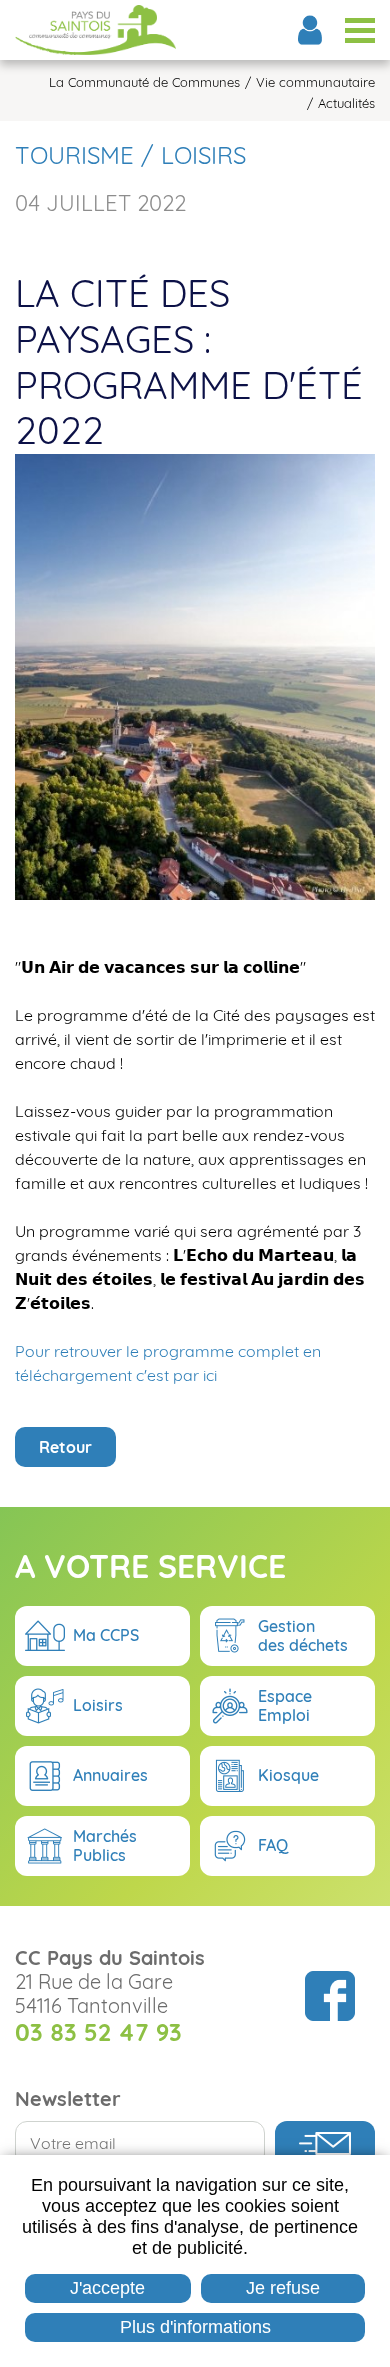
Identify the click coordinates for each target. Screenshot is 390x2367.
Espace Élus (310, 30)
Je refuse (283, 2288)
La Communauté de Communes (144, 82)
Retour (65, 1447)
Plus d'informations (195, 2327)
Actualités (346, 103)
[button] (195, 675)
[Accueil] (95, 30)
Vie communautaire (315, 82)
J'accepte (107, 2288)
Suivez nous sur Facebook (330, 1996)
